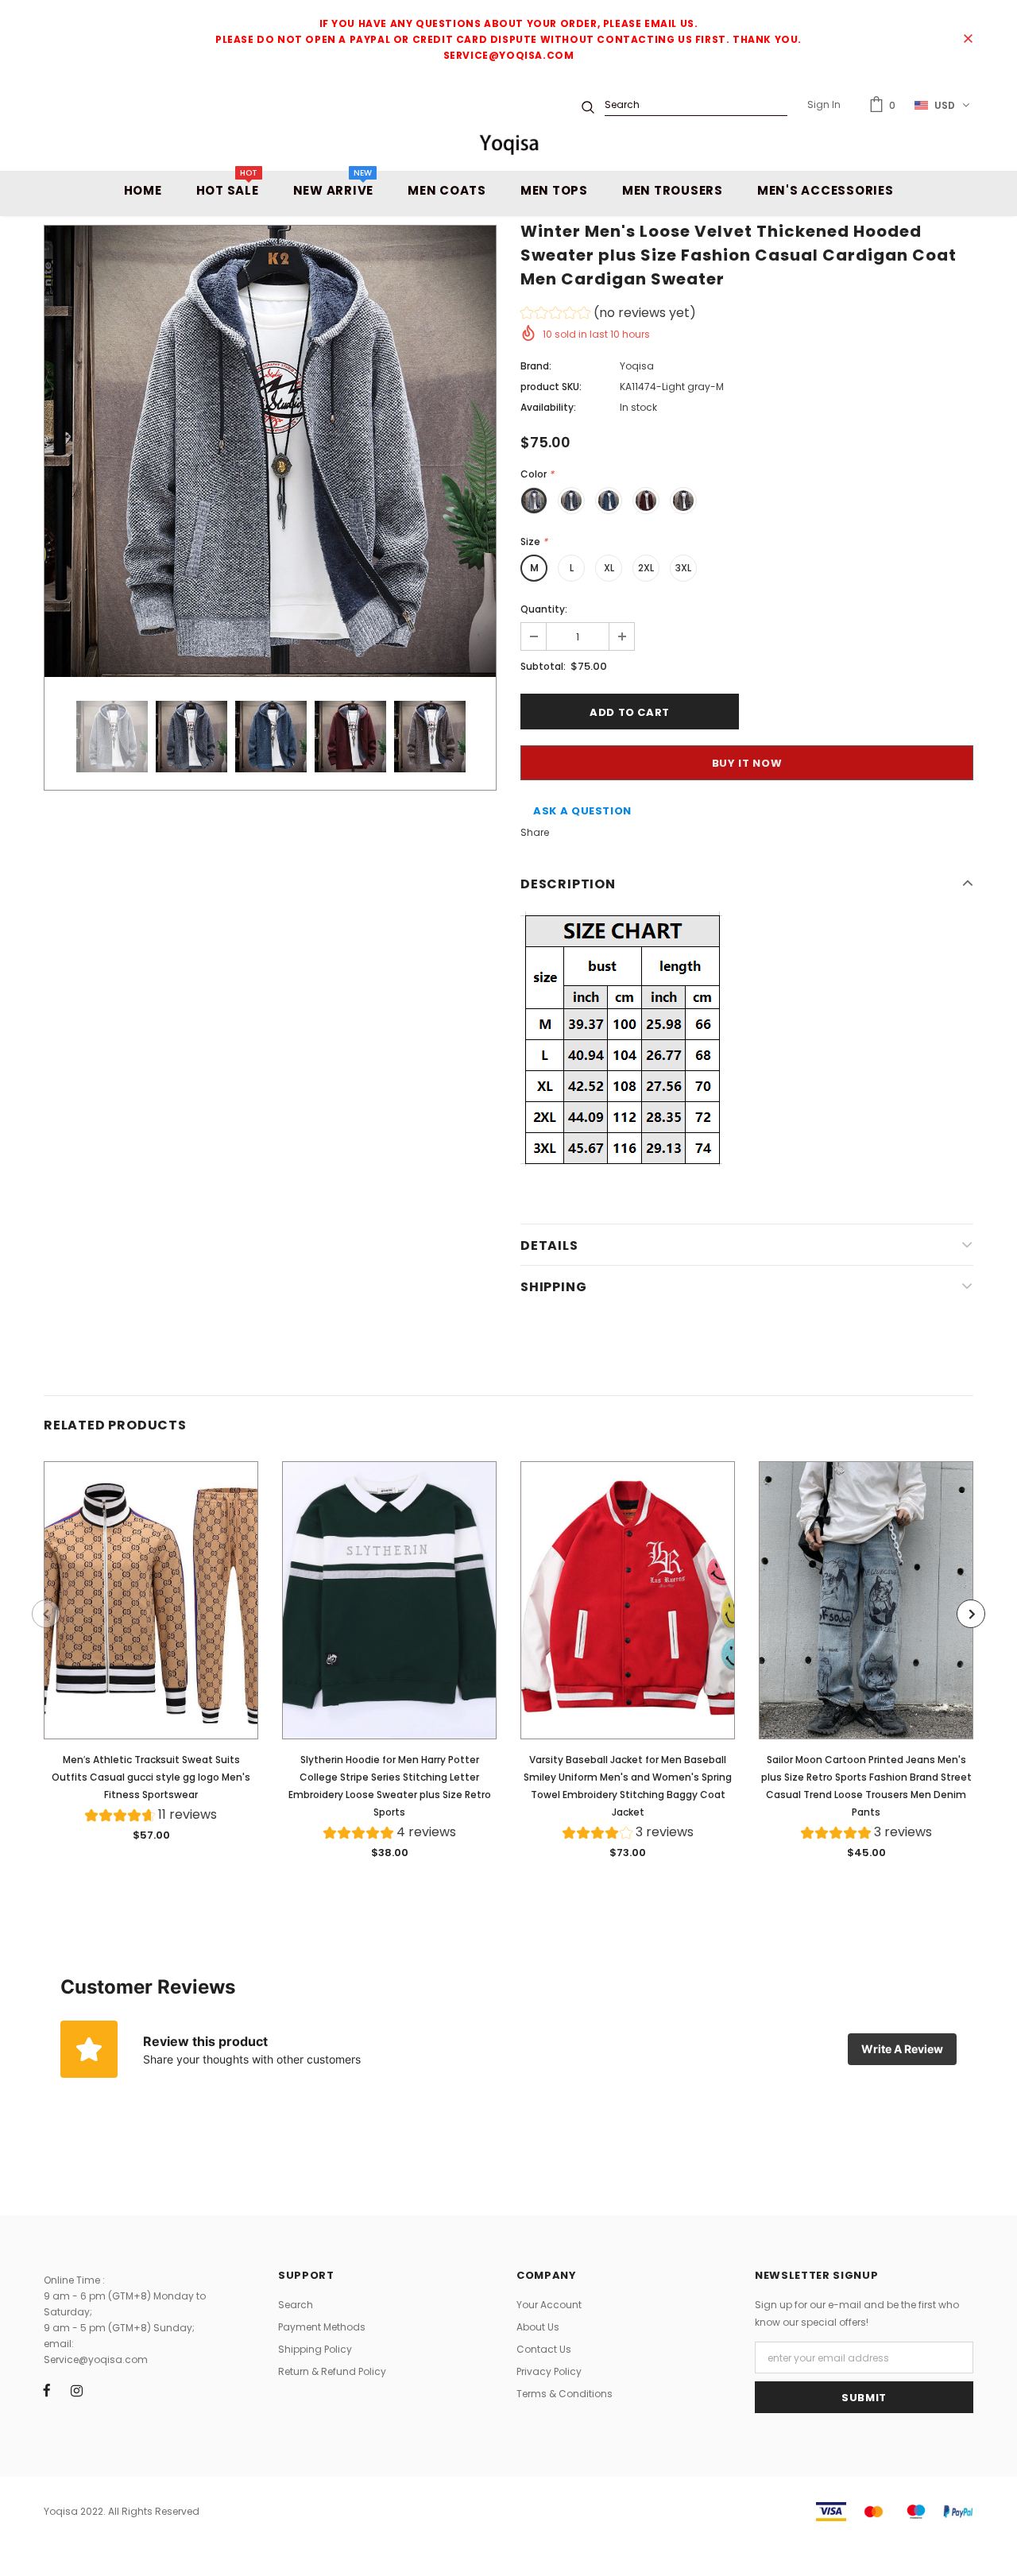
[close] (968, 40)
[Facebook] (47, 2390)
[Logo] (508, 144)
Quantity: (544, 609)
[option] (270, 451)
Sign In (824, 104)
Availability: (548, 407)
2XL (646, 568)
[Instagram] (76, 2390)
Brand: (536, 366)
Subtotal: (543, 666)
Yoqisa (637, 366)
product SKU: (551, 387)
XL (609, 568)
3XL (683, 568)
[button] (608, 315)
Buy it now (747, 763)
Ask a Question (582, 811)
